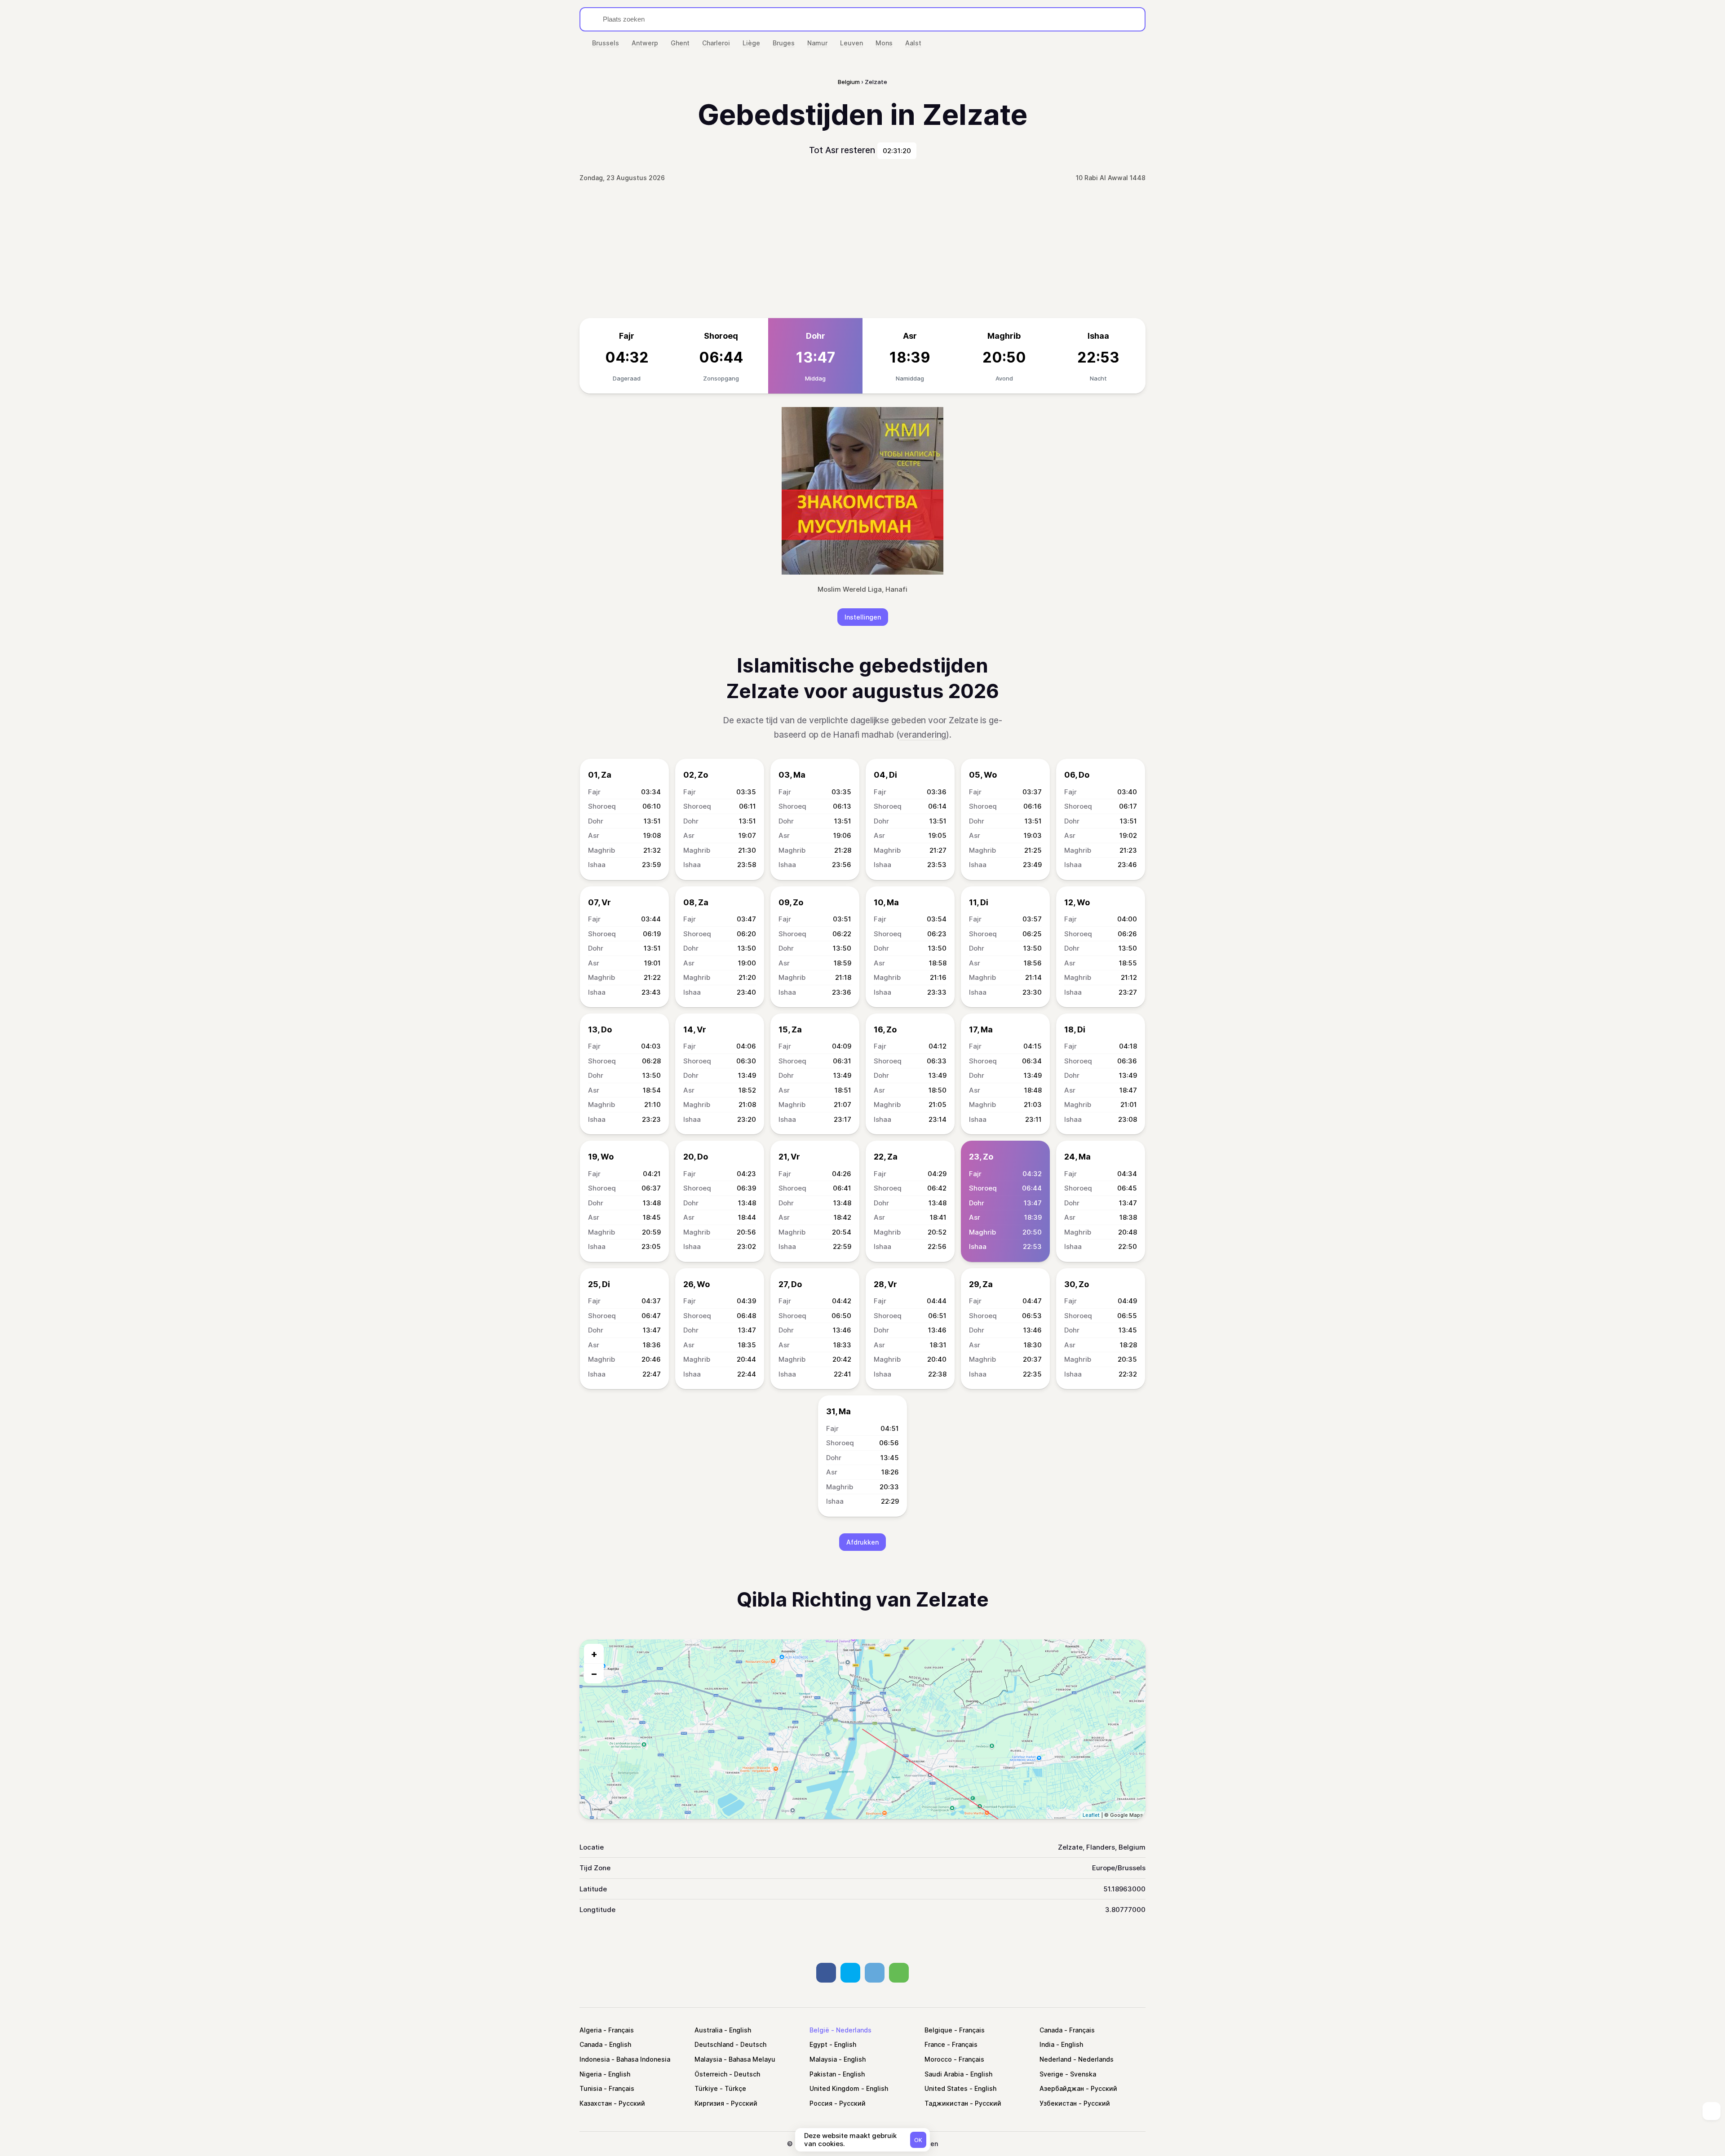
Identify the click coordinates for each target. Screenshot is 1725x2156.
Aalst (913, 43)
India (1047, 2044)
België (819, 2030)
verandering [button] (922, 735)
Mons (884, 43)
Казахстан (596, 2103)
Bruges (784, 43)
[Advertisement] (862, 251)
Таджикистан (946, 2103)
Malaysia (708, 2059)
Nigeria (590, 2074)
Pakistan (823, 2074)
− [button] (594, 1673)
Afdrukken (862, 1542)
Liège (751, 43)
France (935, 2044)
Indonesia (595, 2059)
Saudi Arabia (944, 2074)
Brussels (606, 43)
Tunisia (591, 2088)
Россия (821, 2103)
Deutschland (714, 2044)
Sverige (1051, 2074)
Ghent (680, 43)
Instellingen (863, 617)
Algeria (590, 2030)
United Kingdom (834, 2088)
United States (946, 2088)
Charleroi (716, 43)
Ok (918, 2140)
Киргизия (709, 2103)
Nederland (1055, 2059)
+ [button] (594, 1654)
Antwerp (645, 43)
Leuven (851, 43)
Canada (1051, 2030)
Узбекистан (1058, 2103)
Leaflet (1091, 1815)
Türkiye (706, 2088)
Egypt (818, 2044)
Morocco (938, 2059)
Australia (708, 2030)
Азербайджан (1062, 2088)
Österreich (711, 2074)
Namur (817, 43)
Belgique (938, 2030)
